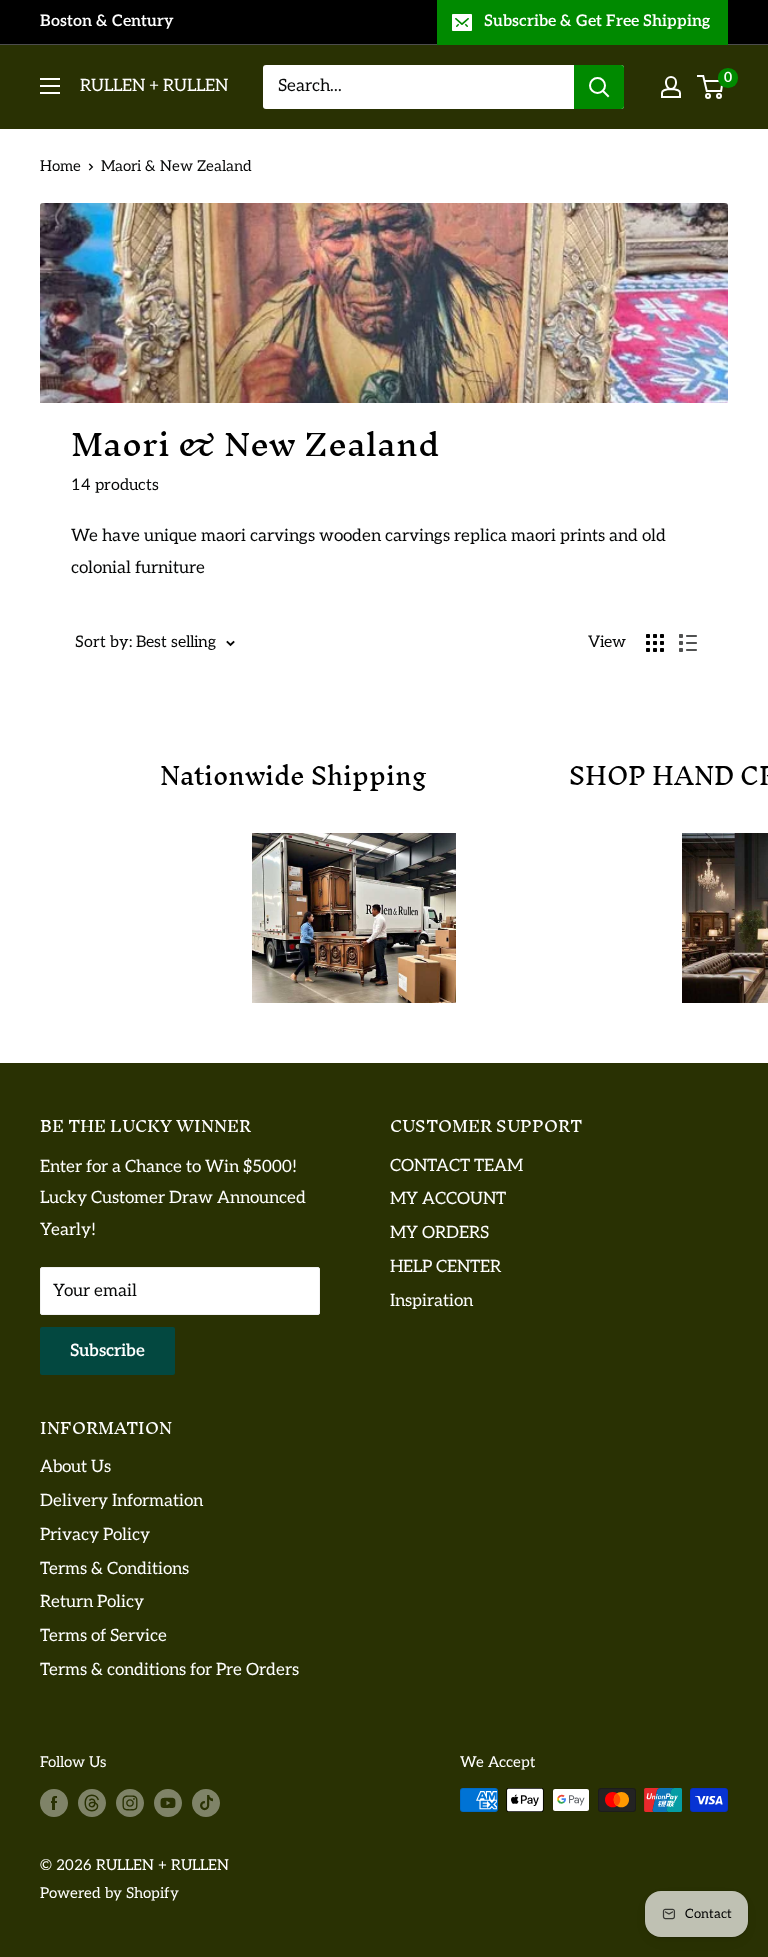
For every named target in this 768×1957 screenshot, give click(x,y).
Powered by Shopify (109, 1893)
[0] (711, 87)
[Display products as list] (688, 643)
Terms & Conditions (114, 1569)
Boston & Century (107, 21)
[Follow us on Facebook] (54, 1802)
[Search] (599, 87)
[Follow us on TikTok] (206, 1802)
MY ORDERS (439, 1233)
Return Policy (92, 1602)
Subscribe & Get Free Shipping (597, 21)
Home (60, 166)
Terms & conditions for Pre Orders (169, 1670)
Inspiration (431, 1301)
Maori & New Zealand (176, 166)
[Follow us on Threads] (92, 1802)
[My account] (671, 87)
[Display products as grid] (655, 643)
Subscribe (107, 1351)
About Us (75, 1467)
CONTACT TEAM (456, 1166)
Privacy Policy (95, 1535)
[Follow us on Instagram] (130, 1802)
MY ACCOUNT (448, 1199)
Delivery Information (121, 1501)
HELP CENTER (445, 1267)
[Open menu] (50, 86)
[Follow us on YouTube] (168, 1802)
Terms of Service (103, 1636)
